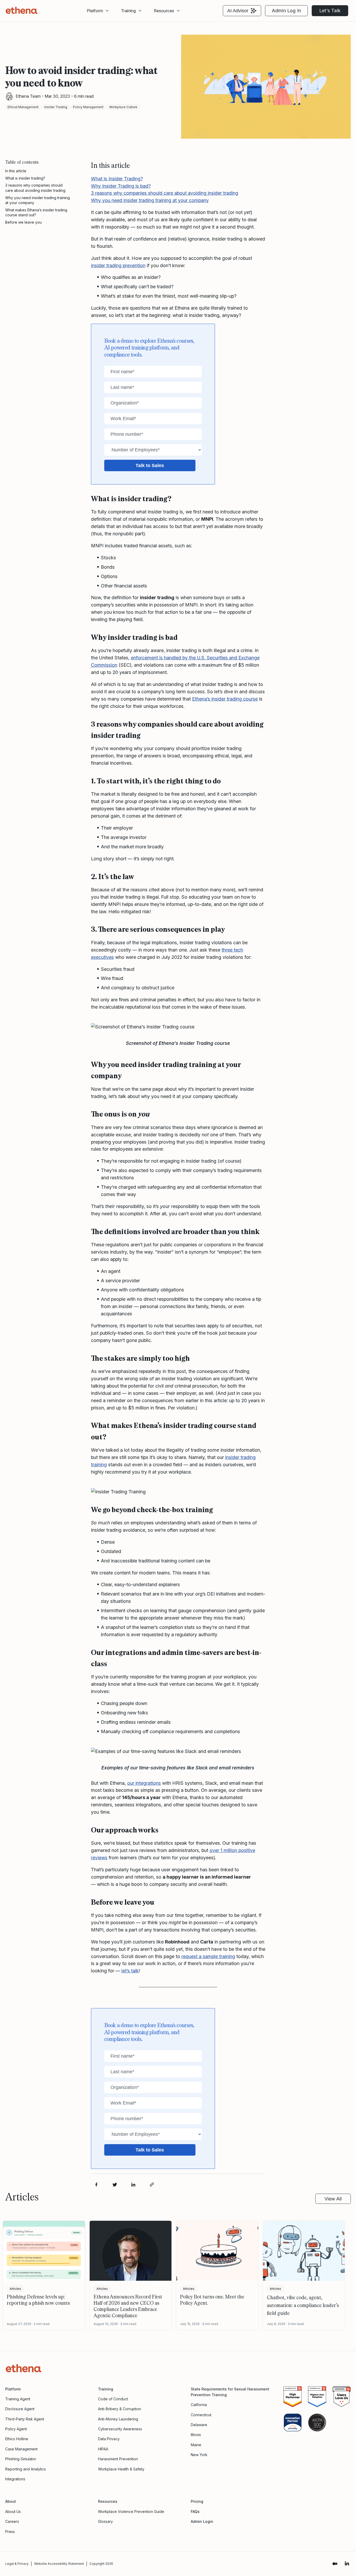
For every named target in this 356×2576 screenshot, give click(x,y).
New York (199, 2455)
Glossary (105, 2521)
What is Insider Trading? (117, 179)
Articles (15, 2289)
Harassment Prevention (118, 2459)
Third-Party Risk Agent (25, 2419)
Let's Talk (330, 11)
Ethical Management (23, 107)
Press (10, 2532)
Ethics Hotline (17, 2439)
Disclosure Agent (20, 2409)
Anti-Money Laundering (118, 2419)
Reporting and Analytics (26, 2469)
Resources (164, 11)
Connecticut (201, 2415)
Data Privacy (109, 2439)
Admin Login (202, 2521)
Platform (95, 11)
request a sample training (208, 1956)
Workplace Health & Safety (121, 2469)
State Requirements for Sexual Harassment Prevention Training (230, 2392)
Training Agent (18, 2399)
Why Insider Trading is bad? (121, 186)
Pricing (197, 2501)
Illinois (196, 2435)
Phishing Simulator (21, 2459)
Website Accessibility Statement (59, 2564)
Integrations (15, 2479)
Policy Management (88, 107)
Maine (196, 2445)
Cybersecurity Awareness (120, 2429)
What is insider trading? (25, 178)
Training (106, 2389)
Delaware (199, 2425)
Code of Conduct (113, 2399)
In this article (16, 171)
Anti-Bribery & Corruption (119, 2409)
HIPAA (103, 2449)
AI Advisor (238, 11)
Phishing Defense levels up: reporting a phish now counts (38, 2299)
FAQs (195, 2511)
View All (333, 2199)
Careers (12, 2521)
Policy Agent (16, 2429)
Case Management (21, 2449)
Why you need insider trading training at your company (38, 200)
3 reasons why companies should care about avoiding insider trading (35, 188)
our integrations (144, 1783)
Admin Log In (286, 11)
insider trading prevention (118, 265)
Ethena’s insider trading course (225, 699)
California (199, 2405)
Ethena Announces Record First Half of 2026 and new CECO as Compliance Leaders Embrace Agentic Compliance (128, 2306)
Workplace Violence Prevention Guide (131, 2511)
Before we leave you (23, 222)
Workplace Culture (123, 107)
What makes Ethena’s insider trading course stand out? (36, 213)
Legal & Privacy (17, 2564)
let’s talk (130, 1971)
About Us (13, 2511)
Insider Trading (56, 107)
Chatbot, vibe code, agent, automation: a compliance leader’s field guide (303, 2305)
